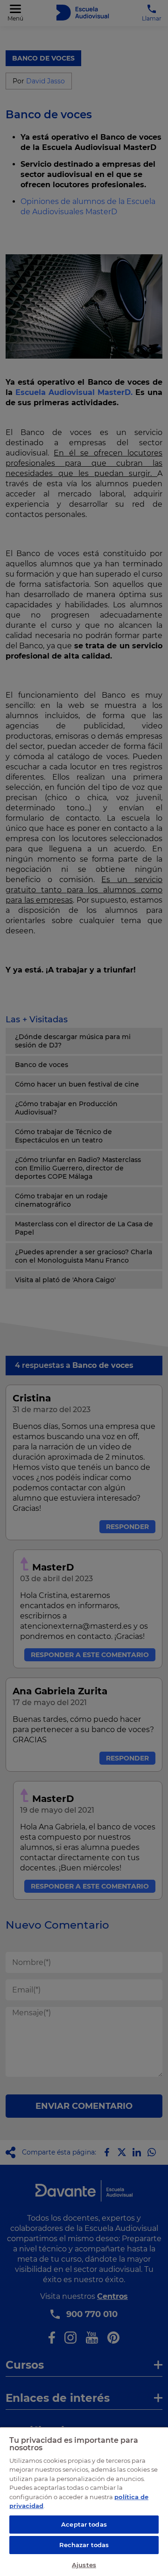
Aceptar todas (84, 2524)
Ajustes (84, 2565)
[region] (84, 2501)
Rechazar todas (84, 2545)
